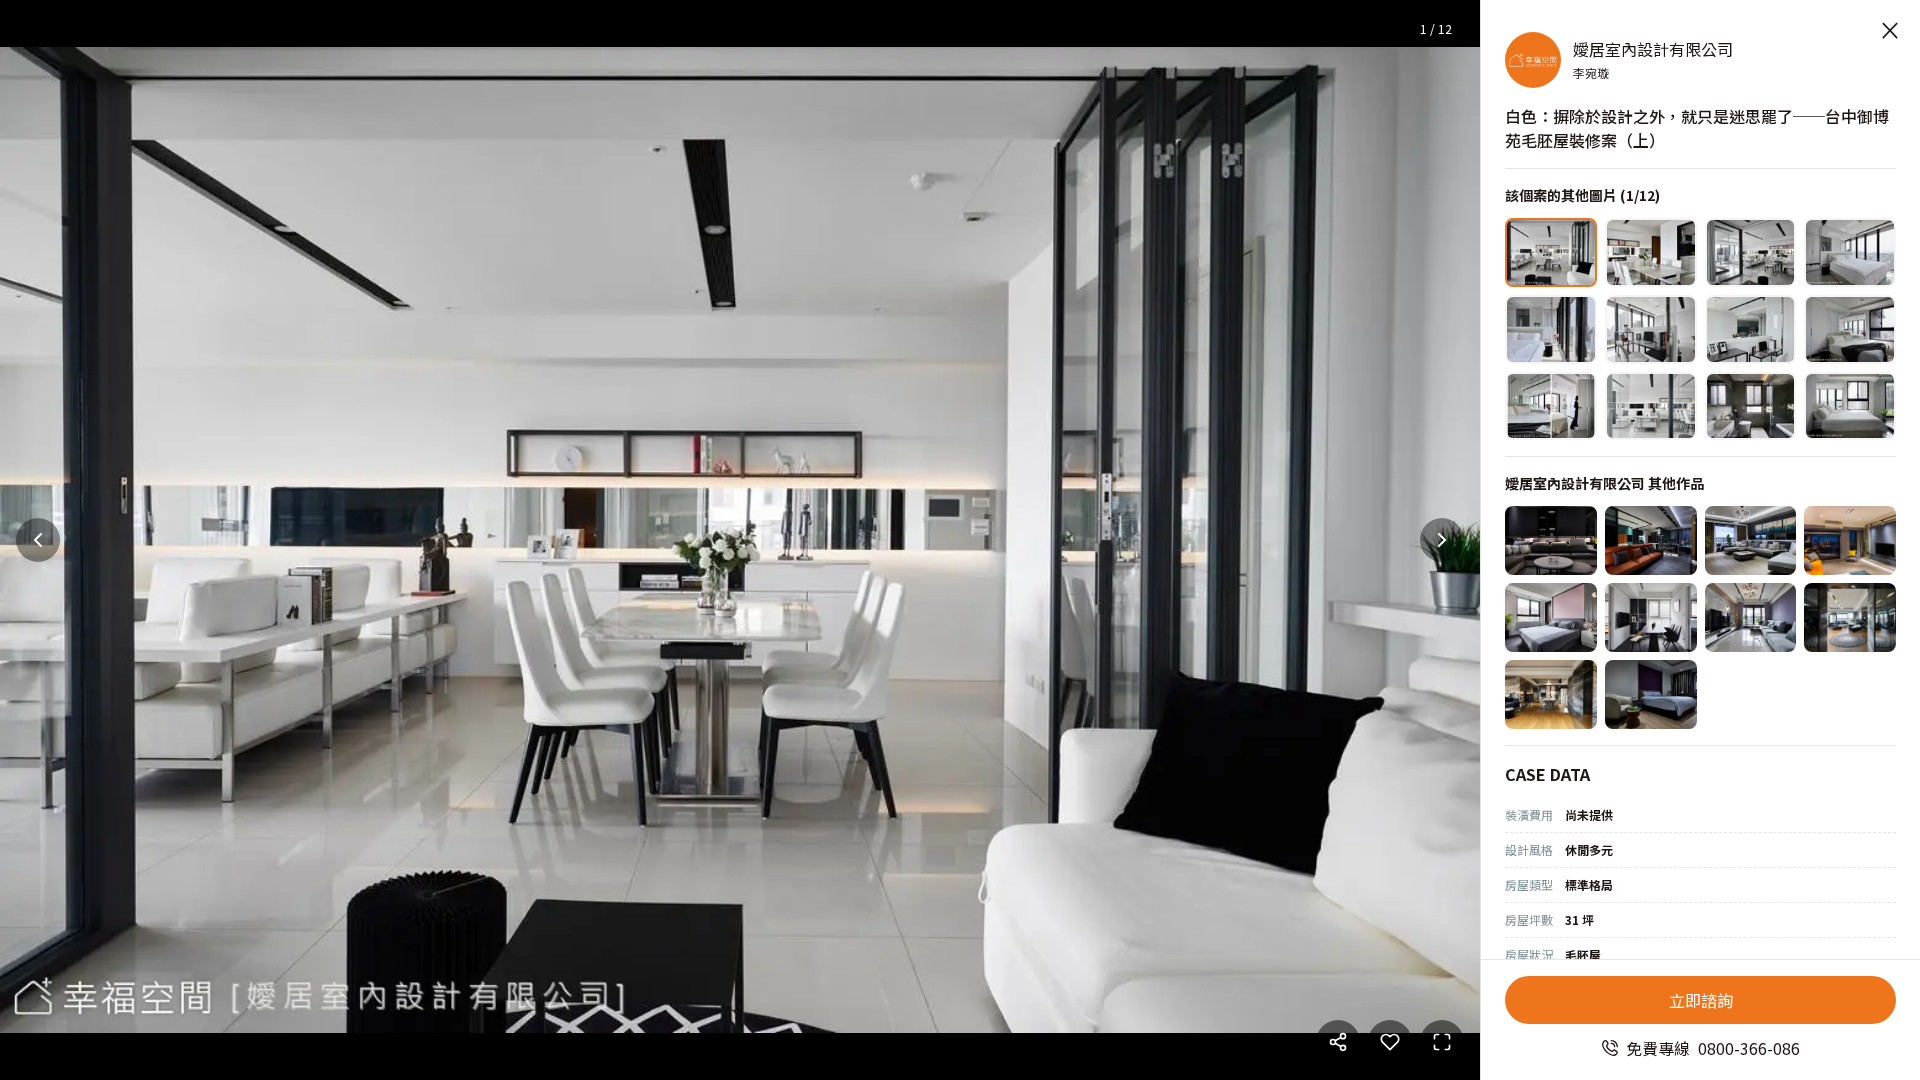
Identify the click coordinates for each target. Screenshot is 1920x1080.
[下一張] (1442, 540)
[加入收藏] (1390, 1042)
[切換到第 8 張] (1850, 329)
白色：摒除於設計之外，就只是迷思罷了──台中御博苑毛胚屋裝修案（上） (1697, 128)
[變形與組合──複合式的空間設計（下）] (1551, 617)
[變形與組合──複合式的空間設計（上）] (1751, 617)
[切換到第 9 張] (1551, 406)
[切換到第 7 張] (1751, 329)
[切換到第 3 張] (1751, 252)
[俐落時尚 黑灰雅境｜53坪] (1551, 540)
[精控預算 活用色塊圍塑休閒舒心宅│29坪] (1850, 540)
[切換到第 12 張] (1850, 406)
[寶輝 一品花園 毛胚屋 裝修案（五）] (1651, 694)
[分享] (1338, 1042)
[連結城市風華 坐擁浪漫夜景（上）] (1551, 694)
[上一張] (38, 540)
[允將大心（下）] (1850, 617)
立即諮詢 (1701, 1000)
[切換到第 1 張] (1551, 252)
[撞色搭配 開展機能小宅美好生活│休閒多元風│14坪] (1651, 540)
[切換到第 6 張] (1651, 329)
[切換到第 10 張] (1651, 406)
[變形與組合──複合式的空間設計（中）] (1651, 617)
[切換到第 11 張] (1751, 406)
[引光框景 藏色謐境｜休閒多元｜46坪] (1751, 540)
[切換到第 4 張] (1850, 252)
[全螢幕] (1442, 1042)
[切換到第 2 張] (1651, 252)
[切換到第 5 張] (1551, 329)
